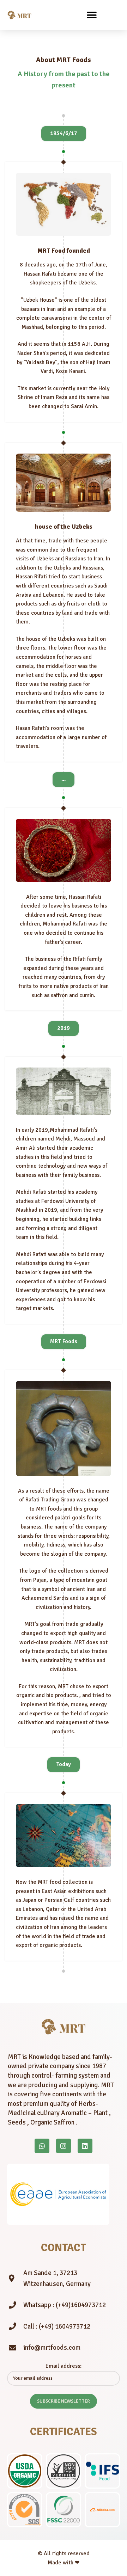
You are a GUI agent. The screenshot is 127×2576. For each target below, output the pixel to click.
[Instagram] (64, 2146)
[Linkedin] (85, 2146)
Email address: (64, 2366)
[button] (92, 15)
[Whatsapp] (42, 2146)
